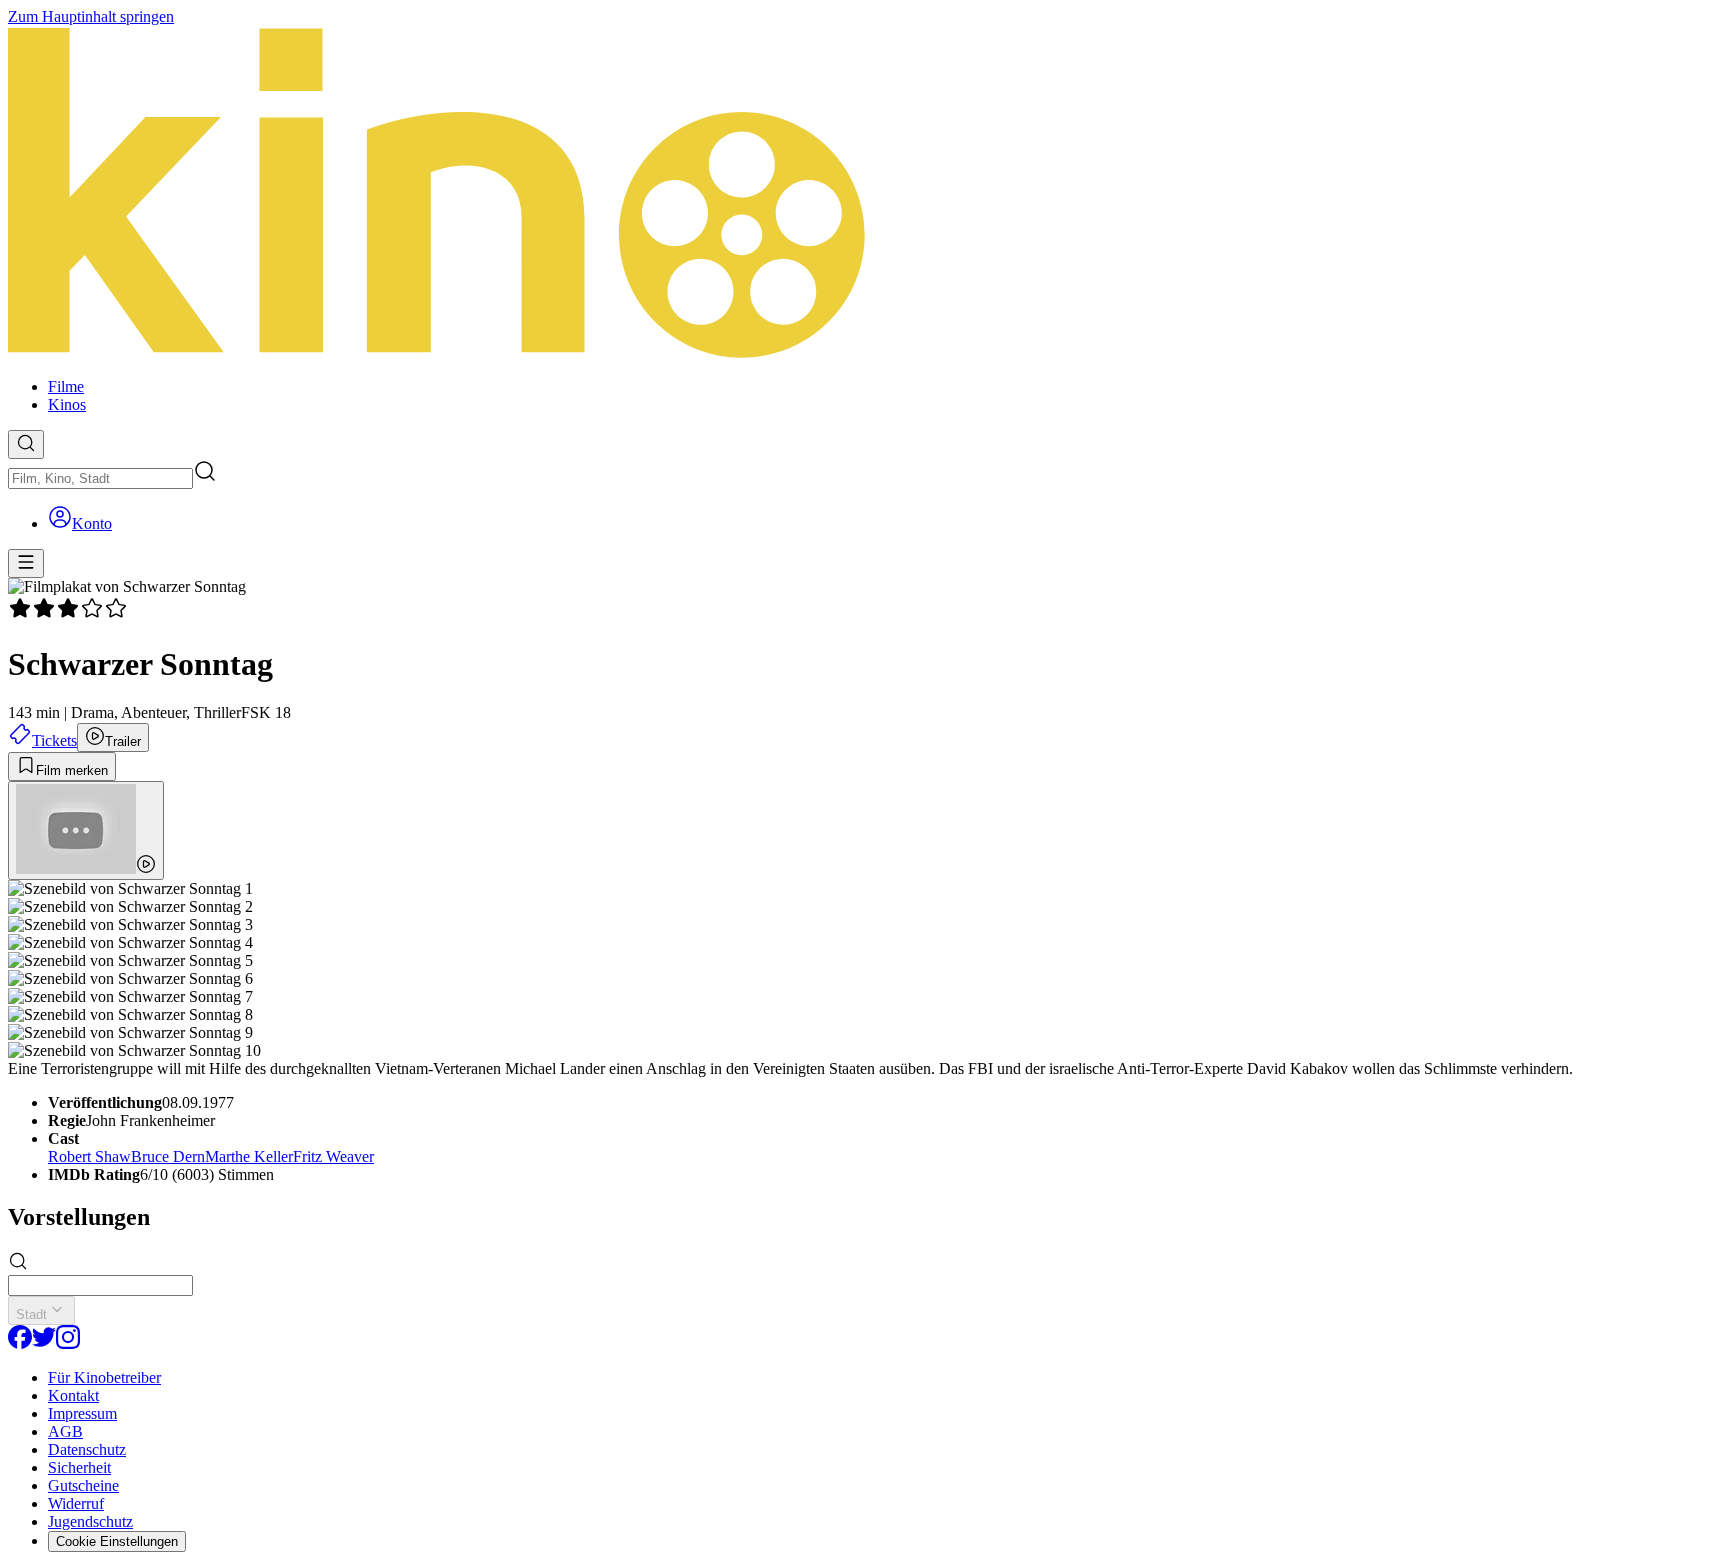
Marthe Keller (249, 1156)
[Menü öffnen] (26, 563)
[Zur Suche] (26, 444)
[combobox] (100, 478)
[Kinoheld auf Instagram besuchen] (68, 1343)
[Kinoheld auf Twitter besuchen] (44, 1343)
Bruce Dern (168, 1156)
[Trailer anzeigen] (86, 830)
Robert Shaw (89, 1156)
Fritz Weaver (333, 1156)
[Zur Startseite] (864, 194)
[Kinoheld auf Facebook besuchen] (20, 1343)
